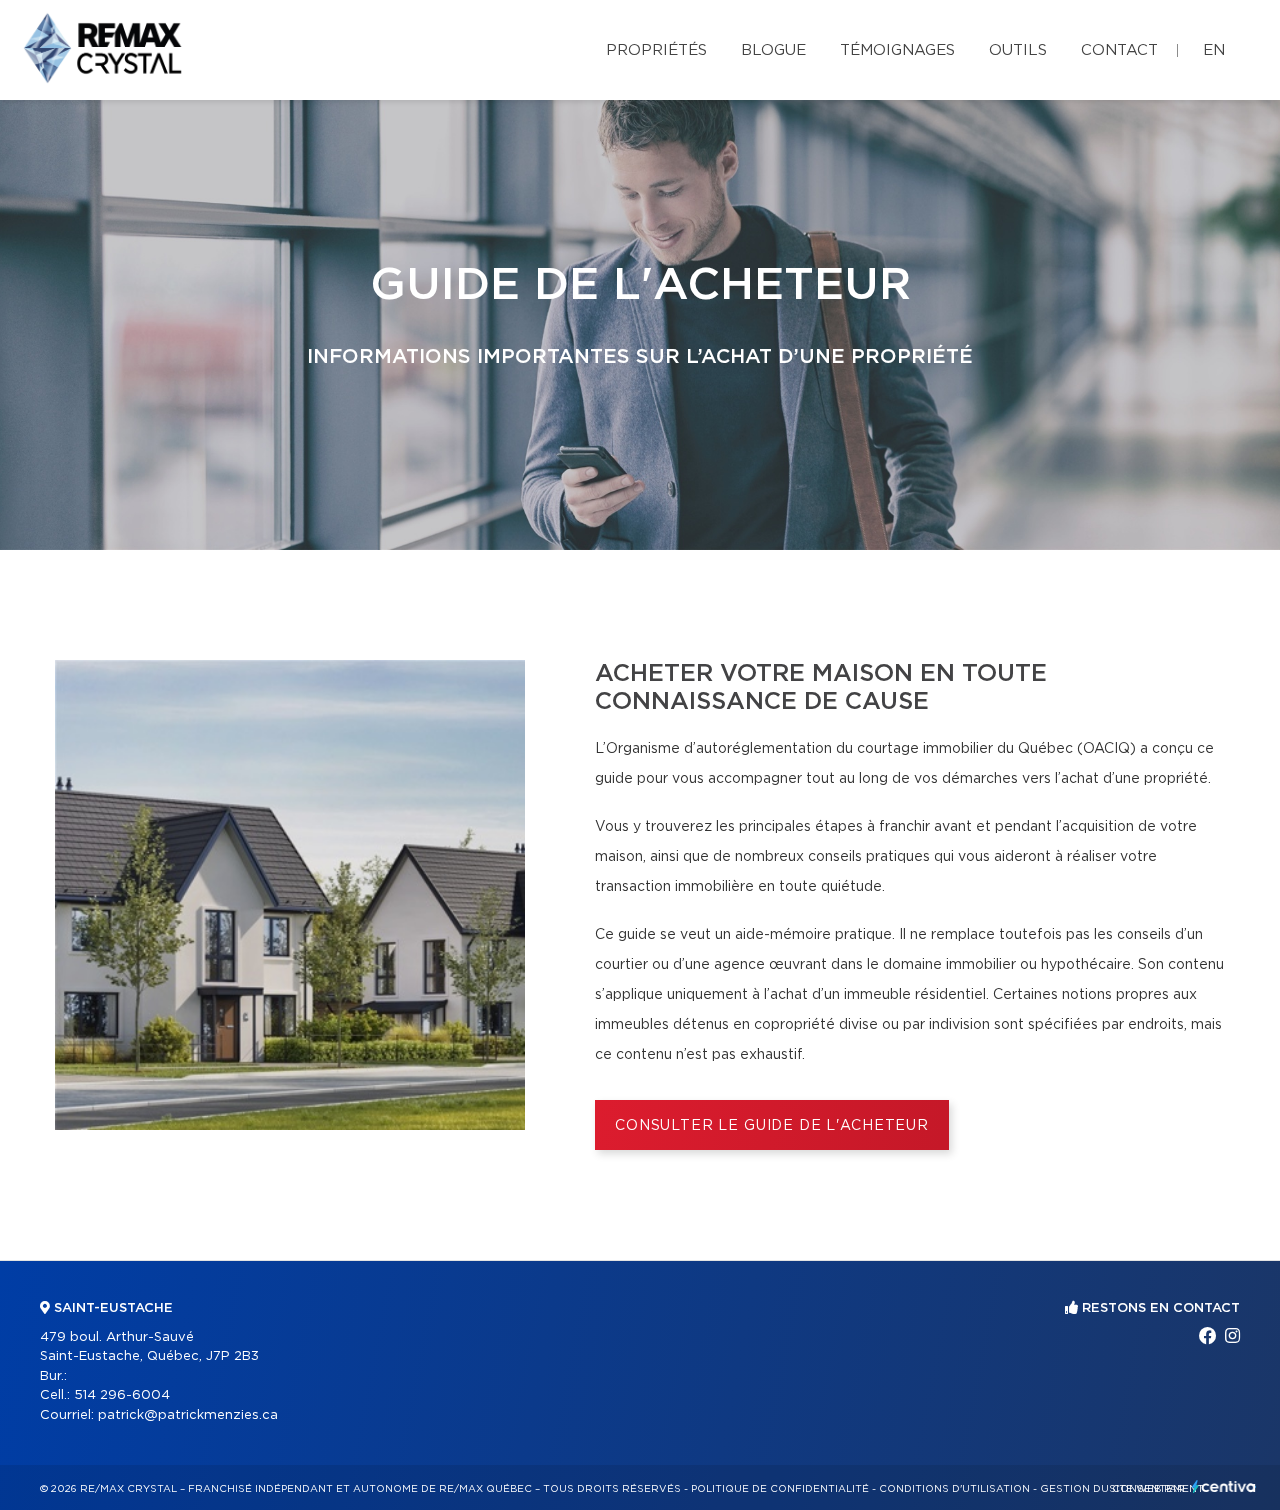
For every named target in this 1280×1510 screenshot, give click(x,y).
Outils (1018, 50)
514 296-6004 (122, 1395)
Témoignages (897, 50)
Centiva (1224, 1486)
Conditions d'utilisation (954, 1489)
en (1214, 50)
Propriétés (656, 50)
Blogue (773, 50)
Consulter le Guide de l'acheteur (772, 1126)
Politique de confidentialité (780, 1489)
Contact (1119, 50)
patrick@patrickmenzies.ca (188, 1415)
